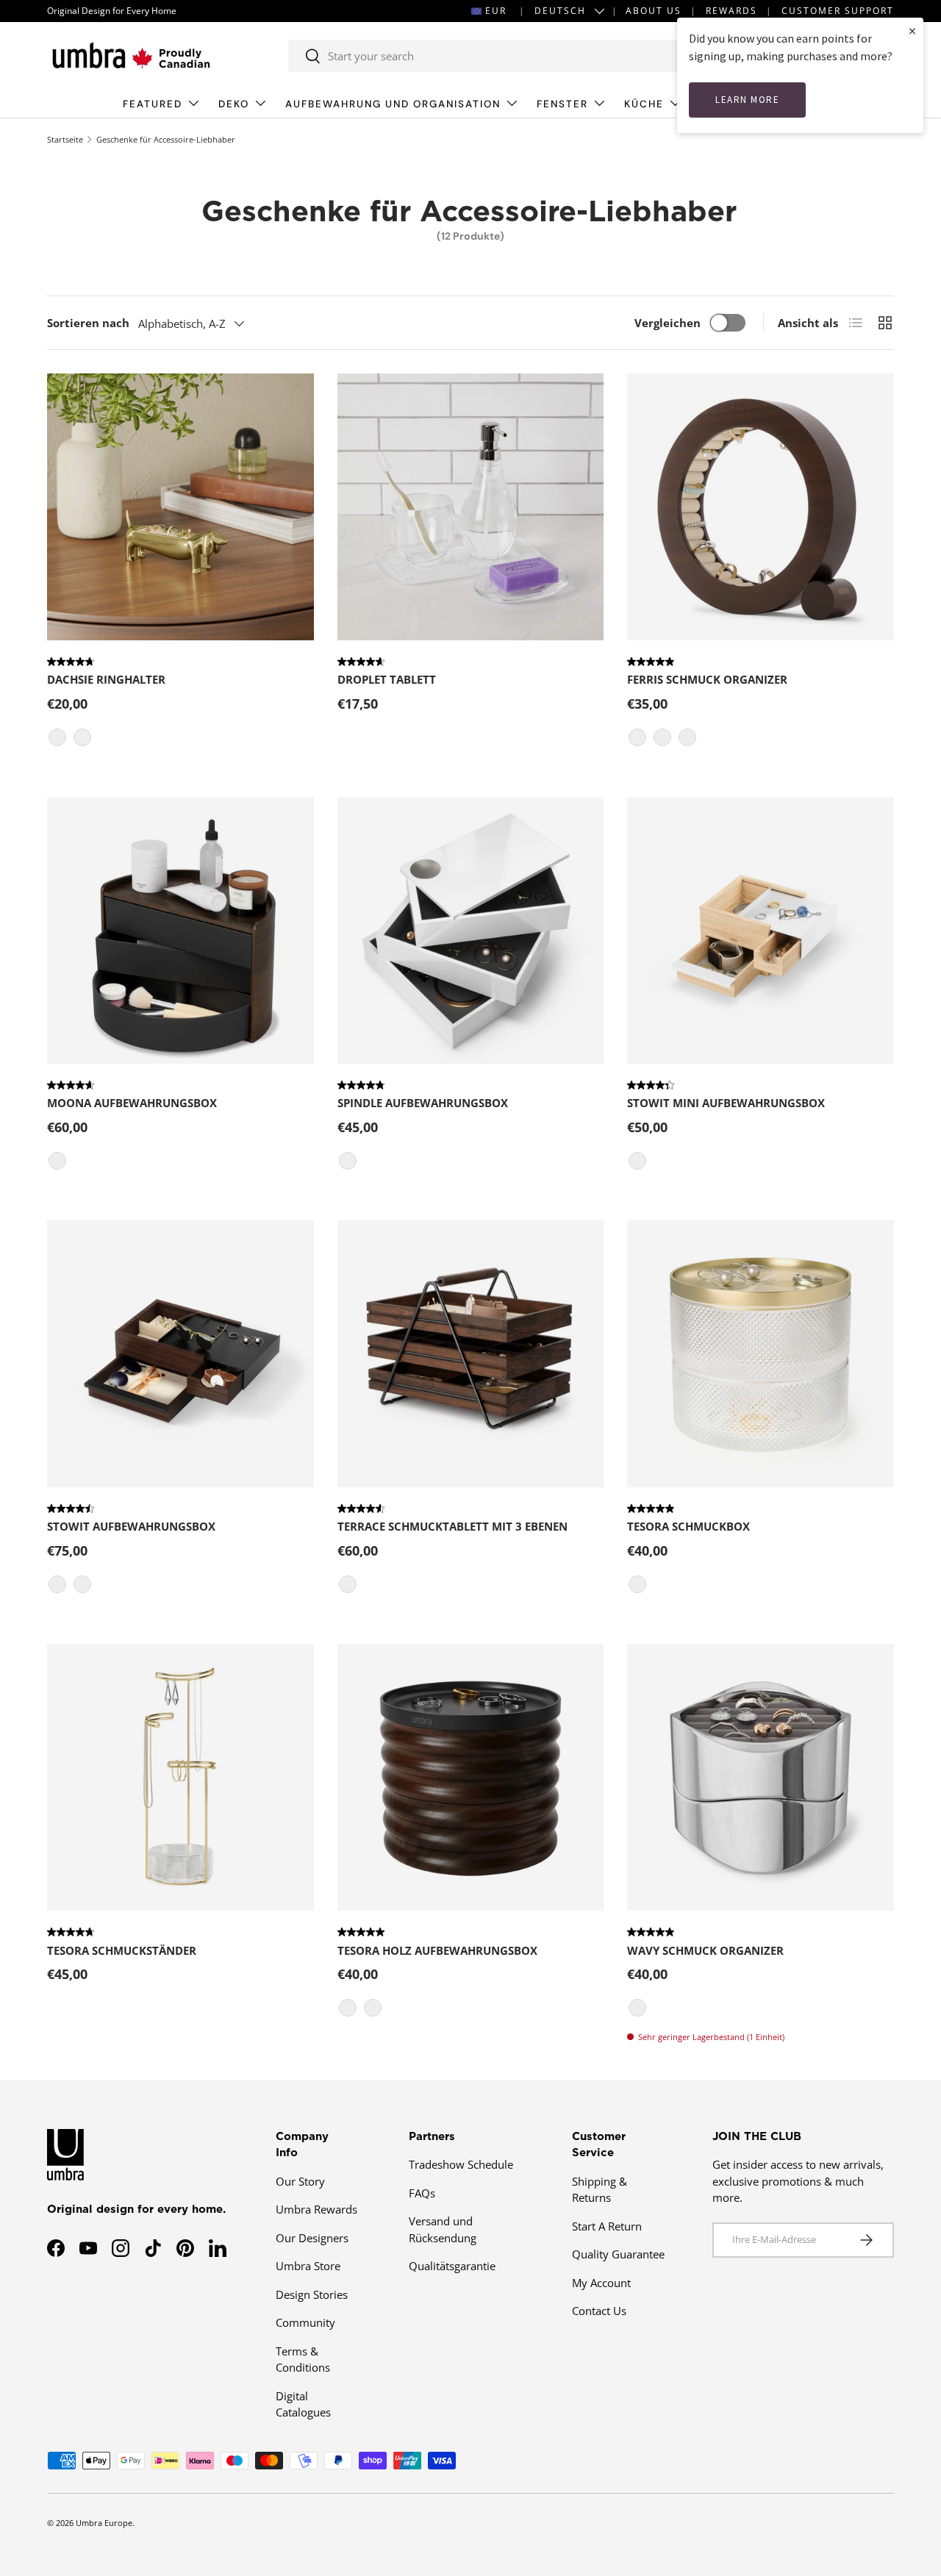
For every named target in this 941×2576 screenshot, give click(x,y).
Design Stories (312, 2294)
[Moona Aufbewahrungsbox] (180, 930)
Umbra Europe (104, 2523)
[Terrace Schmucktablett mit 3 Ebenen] (471, 1354)
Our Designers (312, 2238)
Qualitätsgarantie (452, 2266)
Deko (234, 104)
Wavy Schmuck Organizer (705, 1950)
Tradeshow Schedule (461, 2164)
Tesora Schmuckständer (122, 1950)
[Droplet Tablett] (471, 507)
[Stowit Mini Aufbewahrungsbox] (761, 930)
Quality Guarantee (618, 2254)
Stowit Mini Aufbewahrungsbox (726, 1103)
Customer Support (838, 11)
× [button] (912, 31)
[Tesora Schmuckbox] (761, 1354)
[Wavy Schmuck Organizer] (761, 1777)
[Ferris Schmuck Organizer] (761, 507)
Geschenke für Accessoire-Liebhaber (166, 139)
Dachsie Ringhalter (106, 679)
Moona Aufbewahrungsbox (132, 1103)
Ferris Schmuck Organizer (707, 679)
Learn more (747, 100)
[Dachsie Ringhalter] (180, 507)
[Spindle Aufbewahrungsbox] (471, 930)
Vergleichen (668, 323)
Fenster (562, 104)
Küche (644, 104)
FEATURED (153, 104)
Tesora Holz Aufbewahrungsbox (437, 1950)
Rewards (731, 11)
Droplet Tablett (387, 679)
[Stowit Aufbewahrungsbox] (180, 1354)
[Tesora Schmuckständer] (180, 1777)
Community (305, 2322)
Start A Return (607, 2226)
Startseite (65, 139)
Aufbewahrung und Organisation (393, 104)
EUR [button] (496, 11)
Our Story (300, 2181)
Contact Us (599, 2311)
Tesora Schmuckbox (688, 1526)
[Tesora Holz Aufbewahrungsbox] (471, 1777)
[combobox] (504, 56)
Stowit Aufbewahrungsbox (131, 1526)
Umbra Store (308, 2266)
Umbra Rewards (316, 2209)
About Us (654, 11)
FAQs (422, 2193)
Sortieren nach (88, 323)
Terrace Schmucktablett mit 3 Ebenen (452, 1526)
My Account (601, 2283)
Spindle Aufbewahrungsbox (423, 1103)
